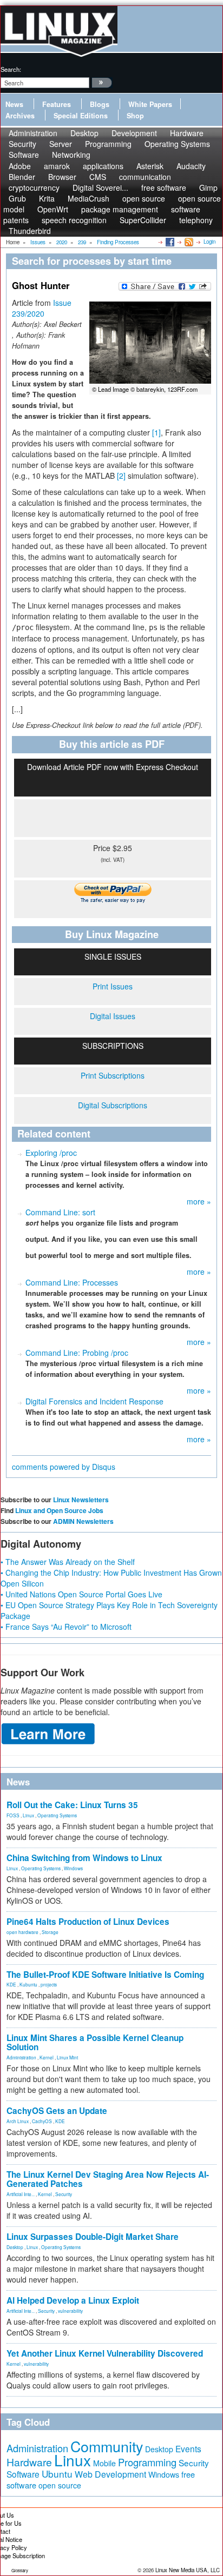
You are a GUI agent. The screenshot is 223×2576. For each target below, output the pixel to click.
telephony (196, 220)
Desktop (15, 2247)
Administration (21, 2057)
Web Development (110, 2474)
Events (188, 2448)
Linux (28, 1815)
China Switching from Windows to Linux (84, 1858)
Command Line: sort (60, 1212)
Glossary (20, 2570)
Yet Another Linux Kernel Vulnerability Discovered (105, 2353)
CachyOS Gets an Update (57, 2111)
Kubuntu (28, 1984)
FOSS (13, 1815)
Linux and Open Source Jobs (59, 1510)
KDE (11, 1984)
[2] (121, 476)
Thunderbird (30, 231)
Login (209, 242)
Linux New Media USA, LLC (188, 2570)
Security (64, 2194)
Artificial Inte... (21, 2194)
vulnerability (70, 2311)
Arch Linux (18, 2121)
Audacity (191, 166)
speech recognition (74, 220)
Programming (108, 144)
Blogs (100, 104)
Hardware (29, 2462)
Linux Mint (67, 2057)
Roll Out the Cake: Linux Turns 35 (72, 1805)
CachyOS (42, 2121)
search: (11, 69)
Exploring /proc (51, 1153)
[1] (156, 432)
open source (60, 2485)
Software (24, 155)
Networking (71, 155)
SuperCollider (143, 220)
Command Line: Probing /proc (77, 1353)
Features (57, 104)
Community (107, 2446)
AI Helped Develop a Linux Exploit (73, 2300)
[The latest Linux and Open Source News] (188, 242)
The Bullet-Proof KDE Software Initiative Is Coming (105, 1975)
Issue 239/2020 (42, 308)
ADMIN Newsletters (83, 1521)
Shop (135, 116)
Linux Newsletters (81, 1500)
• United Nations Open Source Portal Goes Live (81, 1594)
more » (199, 1201)
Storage (50, 1932)
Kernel (47, 2057)
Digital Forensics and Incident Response (94, 1401)
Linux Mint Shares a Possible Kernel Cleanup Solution (95, 2042)
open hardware (22, 1932)
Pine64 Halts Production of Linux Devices (88, 1922)
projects (49, 1984)
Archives (20, 116)
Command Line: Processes (72, 1282)
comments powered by (64, 1467)
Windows (73, 1868)
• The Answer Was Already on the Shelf (68, 1562)
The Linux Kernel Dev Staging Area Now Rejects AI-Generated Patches (108, 2179)
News (14, 104)
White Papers (150, 104)
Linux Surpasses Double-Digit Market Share (93, 2237)
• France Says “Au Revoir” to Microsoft (66, 1627)
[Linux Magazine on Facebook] (169, 242)
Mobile (104, 2463)
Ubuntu (57, 2474)
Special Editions (81, 116)
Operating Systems (177, 144)
